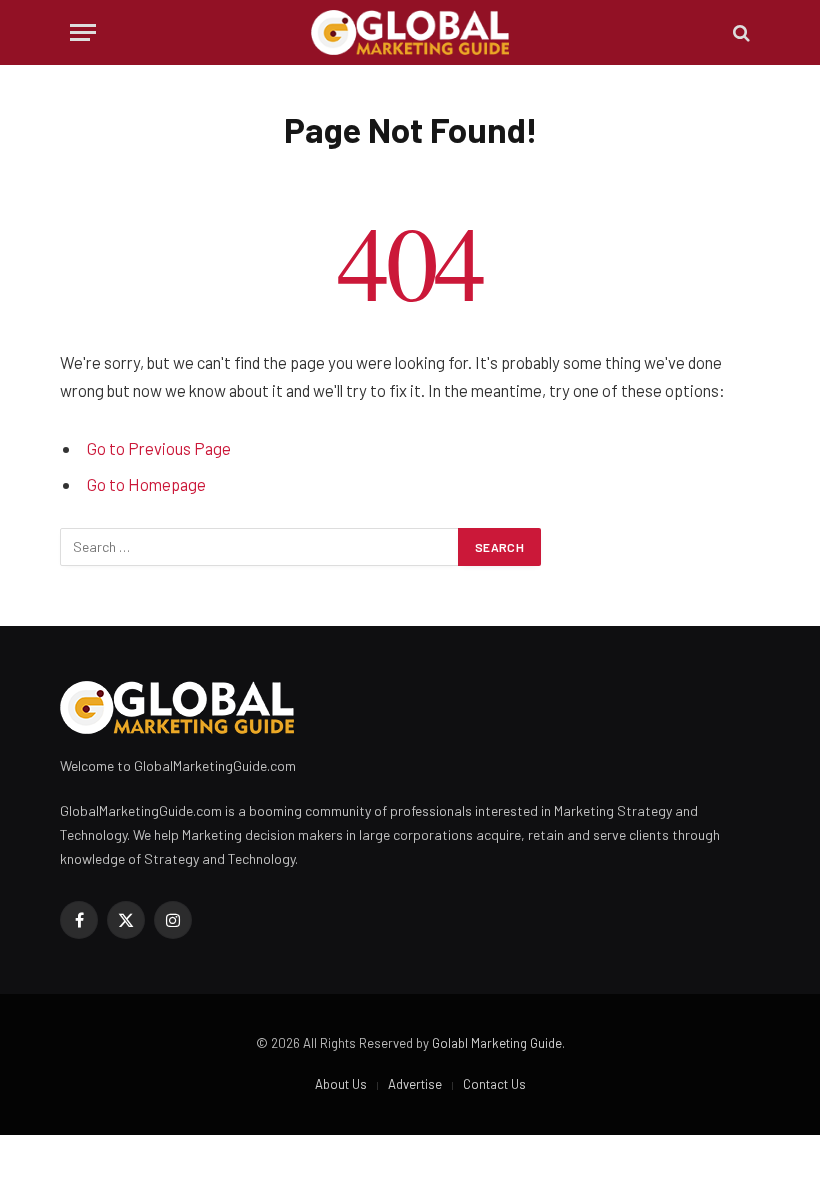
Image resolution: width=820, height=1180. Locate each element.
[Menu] (83, 32)
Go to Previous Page (159, 448)
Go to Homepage (146, 484)
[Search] (739, 32)
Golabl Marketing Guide (497, 1043)
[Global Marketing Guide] (410, 32)
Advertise (415, 1084)
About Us (341, 1084)
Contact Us (494, 1084)
